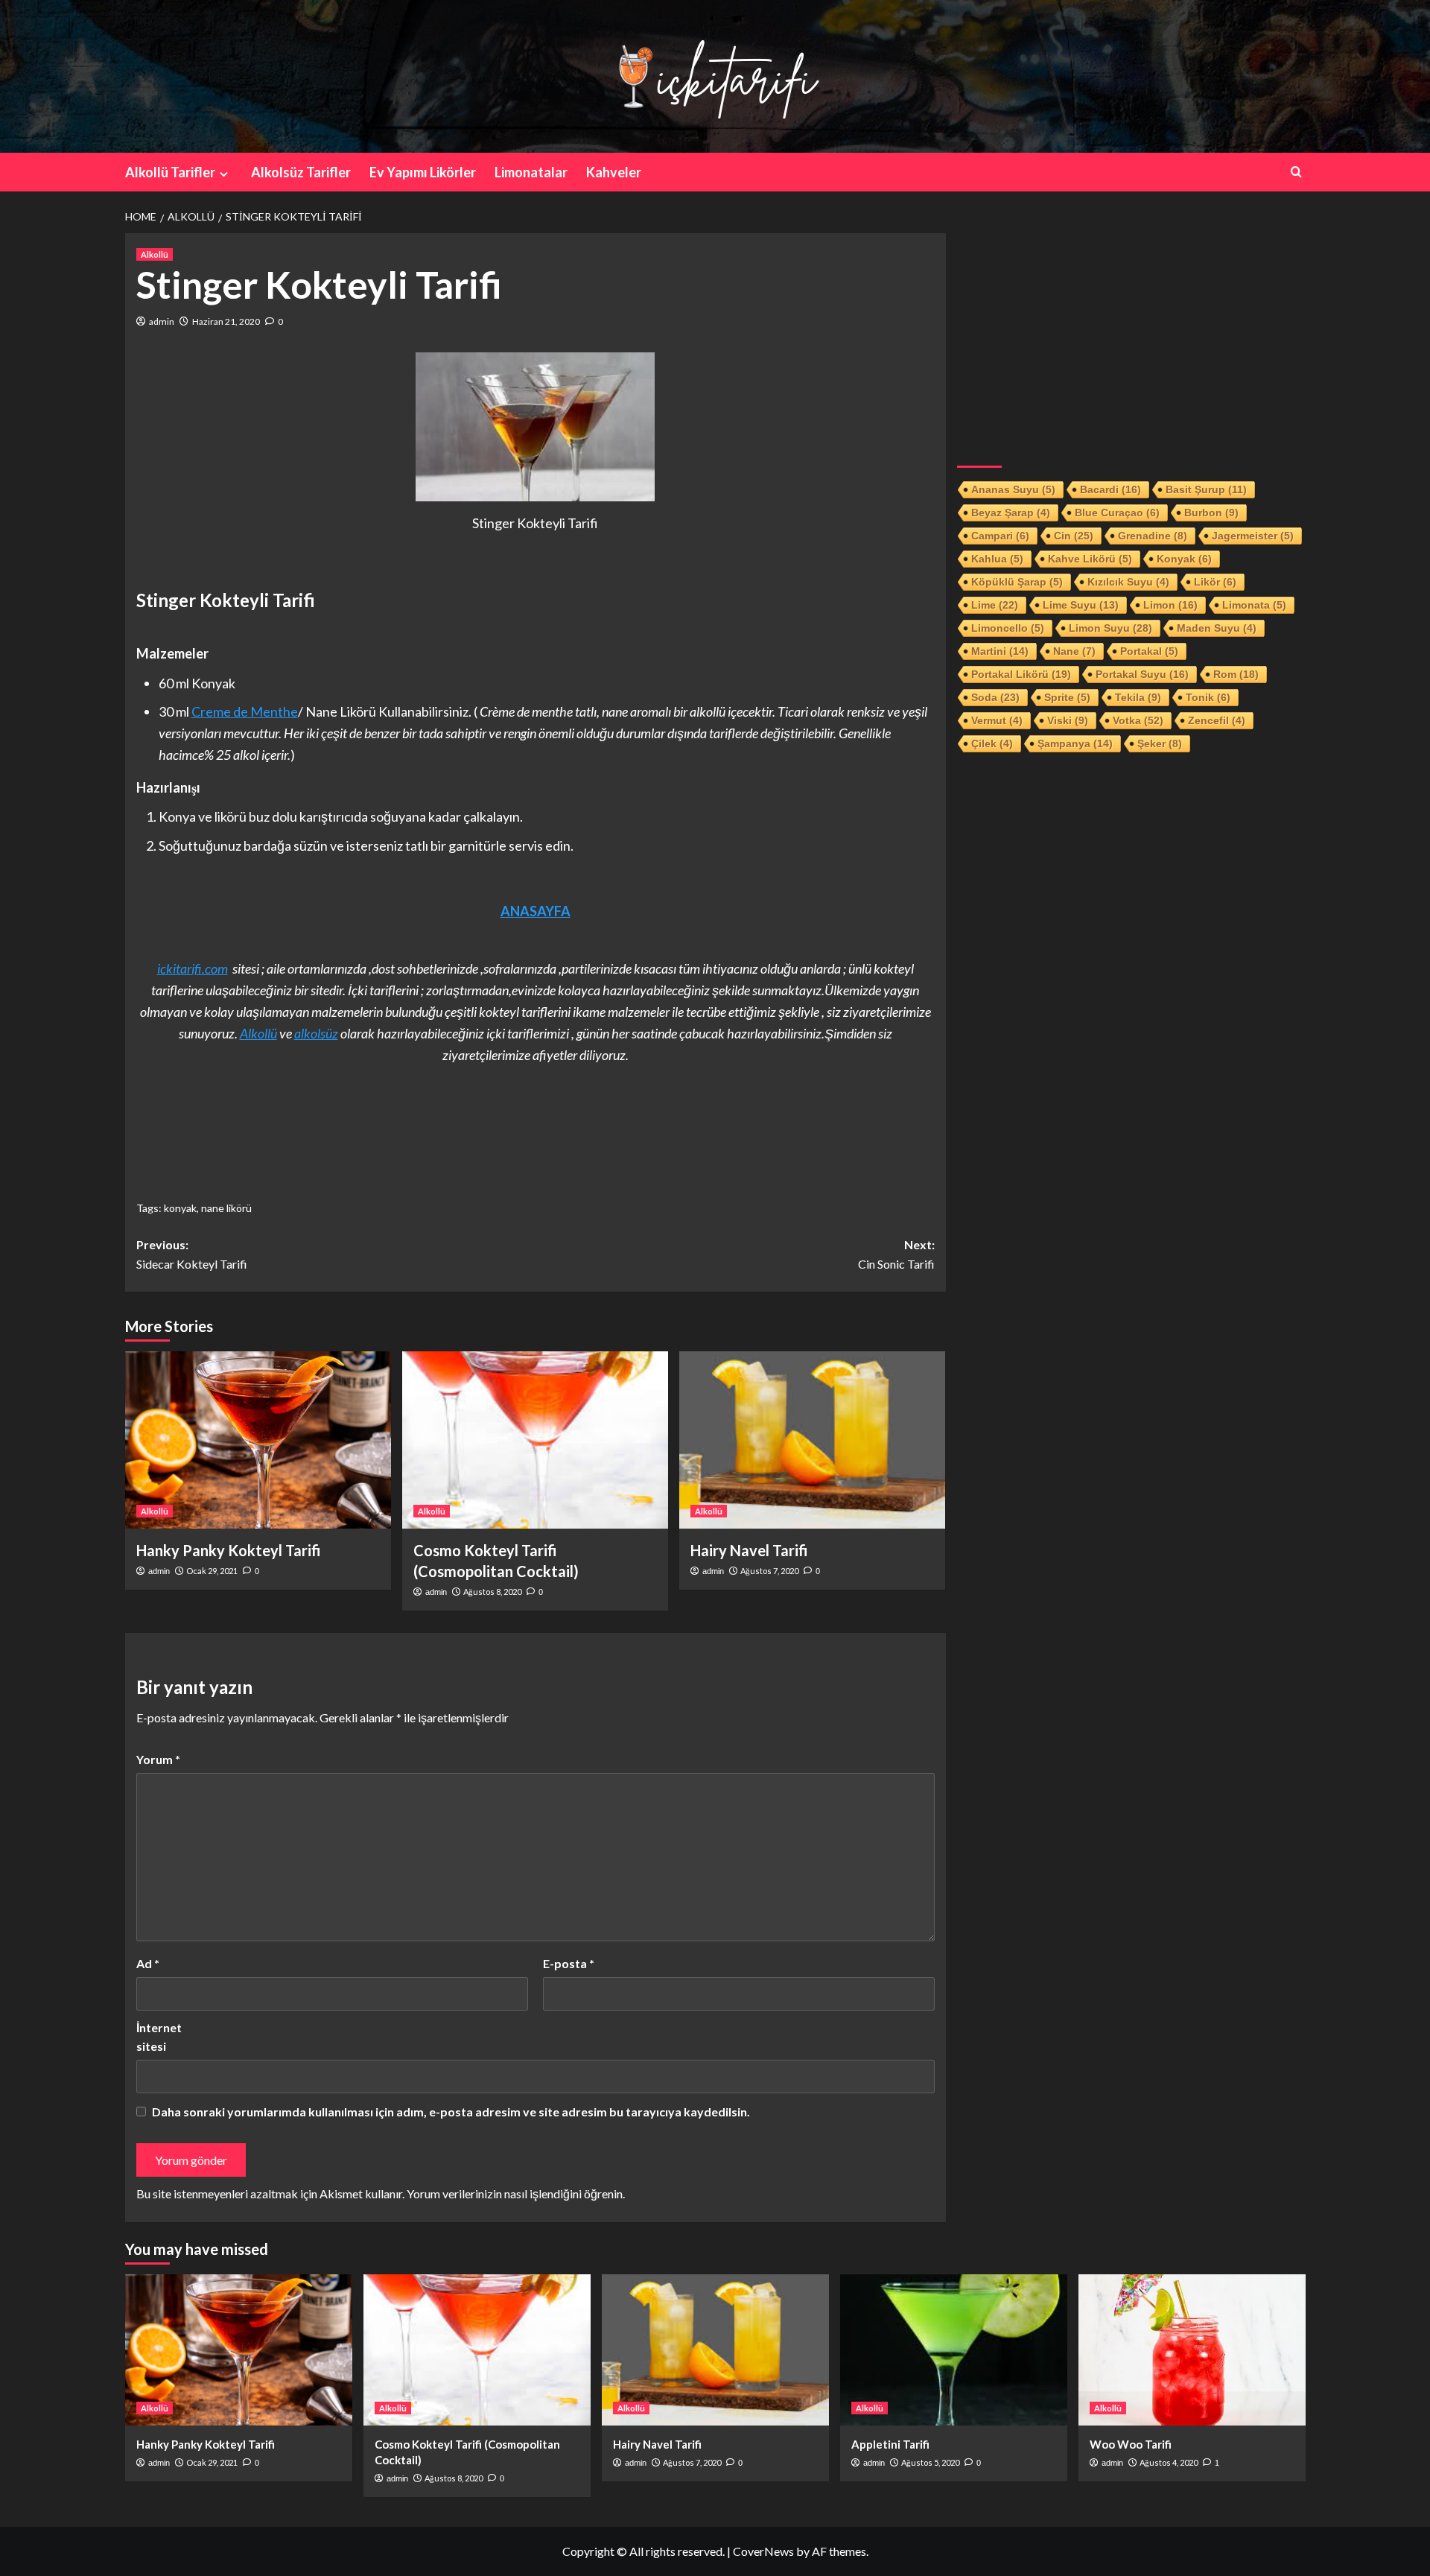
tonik (1208, 697)
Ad (148, 1963)
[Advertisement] (1131, 337)
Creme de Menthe (245, 711)
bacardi (1110, 489)
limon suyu (1110, 628)
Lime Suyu (1081, 605)
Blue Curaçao (1117, 513)
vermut (997, 720)
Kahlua (997, 559)
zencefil (1217, 720)
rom (1236, 674)
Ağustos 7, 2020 (769, 1571)
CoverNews (763, 2551)
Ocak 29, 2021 (212, 1571)
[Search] (1296, 172)
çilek (992, 743)
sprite (1067, 697)
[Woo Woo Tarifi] (1192, 2350)
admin (162, 321)
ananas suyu (1013, 489)
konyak (180, 1208)
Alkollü (155, 254)
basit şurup (1206, 489)
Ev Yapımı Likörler (423, 172)
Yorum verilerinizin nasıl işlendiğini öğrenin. (516, 2193)
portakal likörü (1021, 674)
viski (1068, 720)
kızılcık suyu (1128, 582)
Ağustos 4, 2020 (1169, 2462)
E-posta (569, 1963)
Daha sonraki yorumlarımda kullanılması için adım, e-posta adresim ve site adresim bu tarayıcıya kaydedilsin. (451, 2112)
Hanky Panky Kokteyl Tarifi (229, 1550)
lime (995, 605)
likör (1215, 582)
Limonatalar (531, 172)
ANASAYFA (536, 911)
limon (1170, 605)
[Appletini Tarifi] (954, 2350)
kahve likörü (1090, 559)
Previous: (192, 1254)
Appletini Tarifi (890, 2444)
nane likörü (226, 1208)
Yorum (158, 1759)
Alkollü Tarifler (170, 172)
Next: (896, 1254)
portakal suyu (1142, 674)
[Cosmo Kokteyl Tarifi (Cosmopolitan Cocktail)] (535, 1440)
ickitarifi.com (193, 968)
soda (995, 697)
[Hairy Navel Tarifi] (812, 1440)
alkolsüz (316, 1033)
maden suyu (1217, 628)
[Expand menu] (224, 174)
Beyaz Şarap (1011, 513)
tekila (1138, 697)
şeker (1160, 743)
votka (1138, 720)
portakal (1149, 651)
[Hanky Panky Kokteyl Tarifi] (258, 1440)
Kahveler (614, 172)
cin (1074, 536)
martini (1000, 651)
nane (1074, 651)
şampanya (1075, 743)
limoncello (1008, 628)
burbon (1211, 513)
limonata (1254, 605)
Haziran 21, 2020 (226, 321)
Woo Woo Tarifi (1131, 2444)
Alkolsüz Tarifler (301, 172)
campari (1000, 536)
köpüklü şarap (1017, 582)
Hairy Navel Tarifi (749, 1550)
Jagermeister (1253, 536)
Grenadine (1153, 536)
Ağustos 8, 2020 (492, 1592)
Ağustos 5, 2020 (930, 2462)
